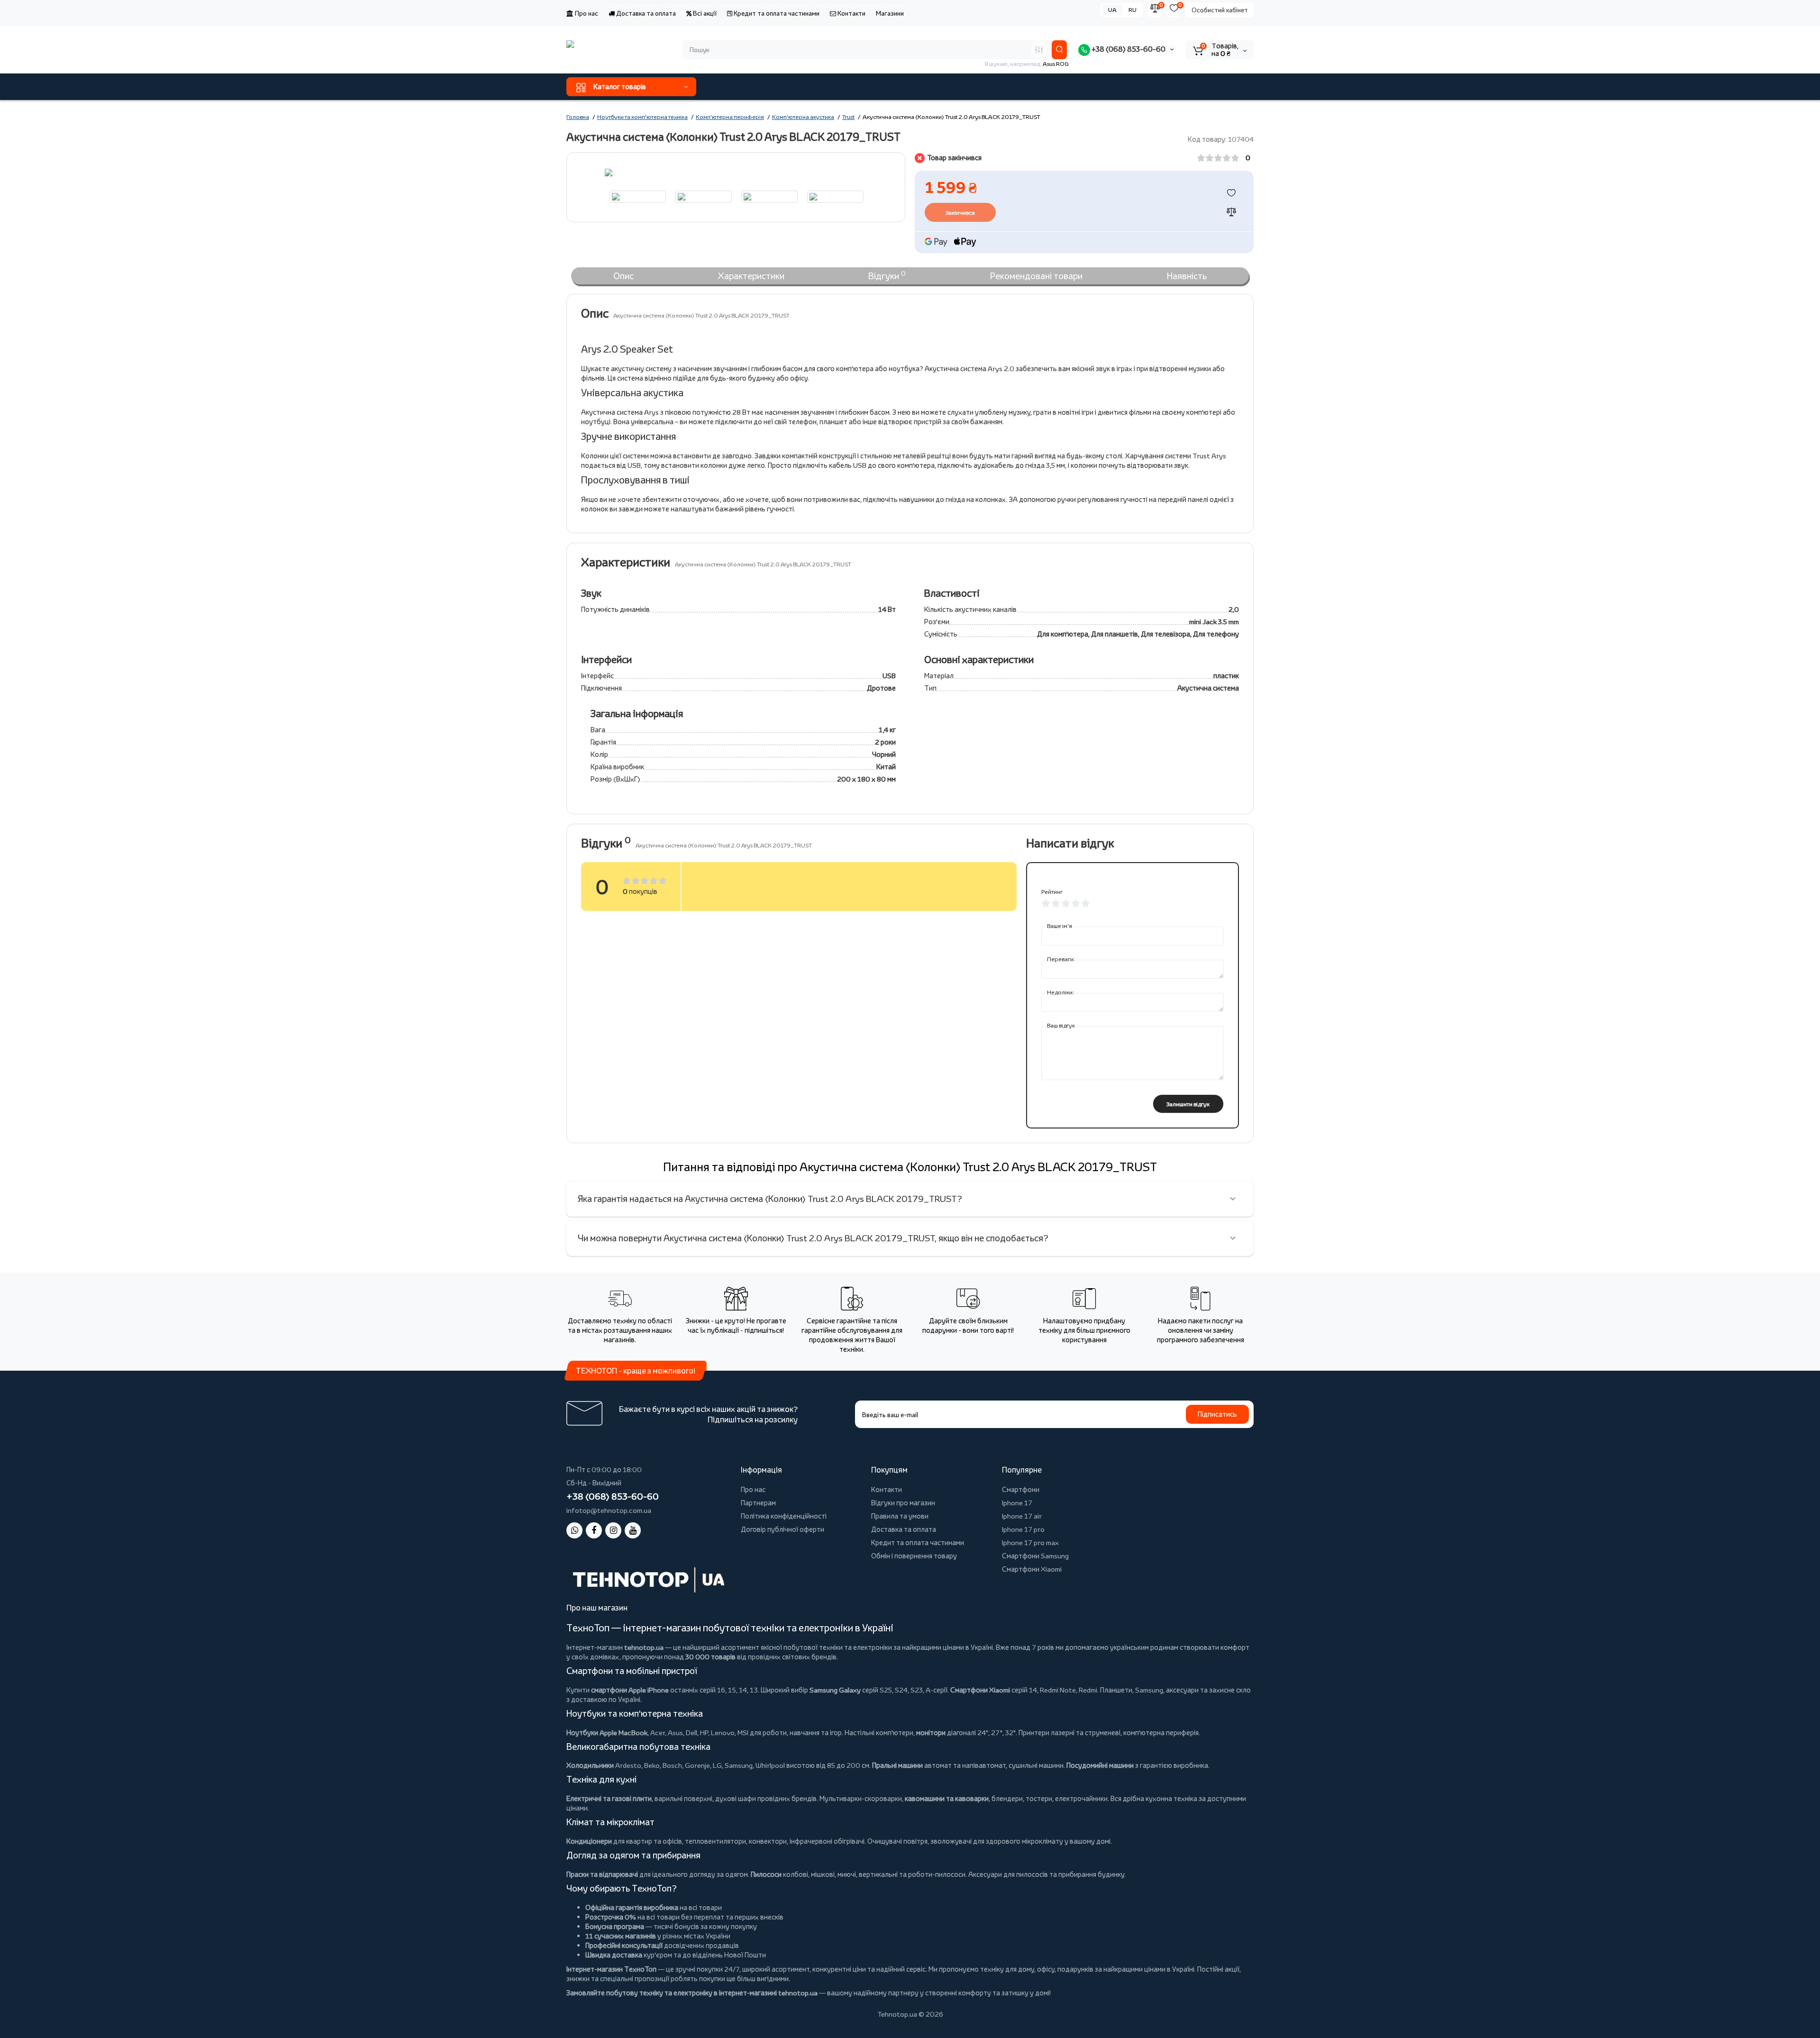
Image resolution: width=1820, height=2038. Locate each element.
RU (1133, 10)
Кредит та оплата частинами (776, 13)
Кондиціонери (589, 1841)
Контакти (851, 13)
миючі (847, 1874)
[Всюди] (1039, 50)
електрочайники (1081, 1798)
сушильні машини (1036, 1765)
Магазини (890, 13)
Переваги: (1061, 959)
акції (1232, 1969)
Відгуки (887, 275)
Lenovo (723, 1733)
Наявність (1187, 276)
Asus (675, 1733)
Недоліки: (1060, 992)
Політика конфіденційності (784, 1516)
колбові (796, 1874)
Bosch (672, 1765)
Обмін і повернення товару (914, 1556)
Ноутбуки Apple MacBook (607, 1733)
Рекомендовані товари (1036, 276)
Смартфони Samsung (1035, 1556)
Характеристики (751, 276)
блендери (1007, 1798)
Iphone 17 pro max (1030, 1542)
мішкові (823, 1874)
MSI (743, 1733)
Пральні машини (897, 1765)
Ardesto (628, 1765)
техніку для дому (1007, 1969)
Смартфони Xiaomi (1032, 1569)
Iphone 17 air (1022, 1516)
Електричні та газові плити (609, 1798)
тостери (1039, 1798)
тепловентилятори (715, 1841)
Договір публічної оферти (783, 1529)
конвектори (768, 1841)
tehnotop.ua (644, 1647)
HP (704, 1733)
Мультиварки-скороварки (861, 1798)
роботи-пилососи (937, 1874)
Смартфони (1021, 1489)
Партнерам (758, 1503)
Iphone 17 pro (1023, 1529)
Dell (692, 1733)
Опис (623, 276)
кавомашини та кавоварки (947, 1798)
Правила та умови (900, 1516)
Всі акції (704, 13)
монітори (931, 1733)
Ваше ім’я (1060, 926)
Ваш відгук (1061, 1025)
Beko (652, 1765)
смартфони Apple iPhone (630, 1690)
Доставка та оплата (645, 13)
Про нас (586, 13)
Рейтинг (1052, 892)
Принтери (1034, 1733)
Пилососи (766, 1874)
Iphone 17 (1017, 1503)
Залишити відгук (1188, 1104)
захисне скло (1230, 1690)
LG (717, 1765)
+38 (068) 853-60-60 (1128, 49)
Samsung (739, 1765)
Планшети (1116, 1690)
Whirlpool (770, 1765)
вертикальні (878, 1874)
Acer (658, 1733)
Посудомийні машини (1100, 1765)
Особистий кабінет (1220, 10)
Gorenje (697, 1765)
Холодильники (590, 1765)
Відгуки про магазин (903, 1503)
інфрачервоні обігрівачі (827, 1841)
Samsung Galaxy (835, 1690)
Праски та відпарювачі (602, 1874)
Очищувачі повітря (897, 1841)
